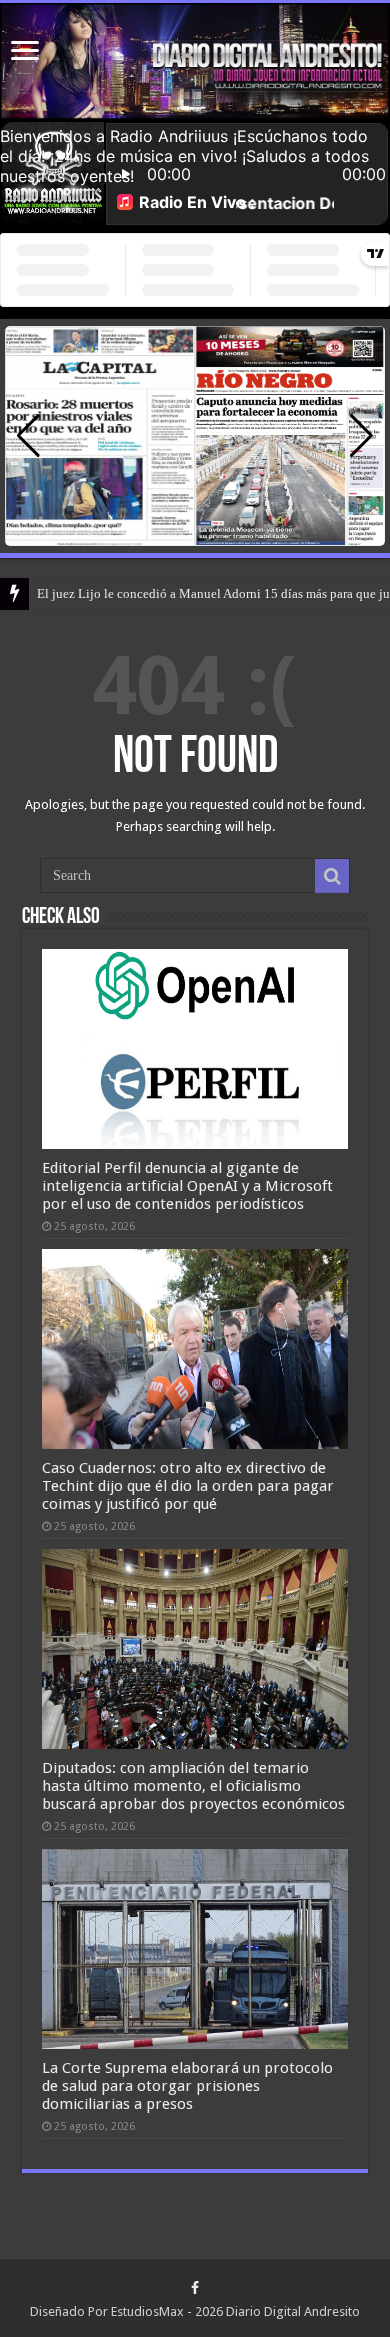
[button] (361, 436)
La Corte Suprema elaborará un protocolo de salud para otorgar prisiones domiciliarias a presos (187, 2086)
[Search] (332, 876)
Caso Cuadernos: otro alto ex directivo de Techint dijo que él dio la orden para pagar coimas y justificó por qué (188, 1486)
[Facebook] (195, 2288)
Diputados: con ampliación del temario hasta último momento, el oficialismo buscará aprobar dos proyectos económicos (193, 1786)
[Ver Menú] (25, 52)
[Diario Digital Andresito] (195, 61)
